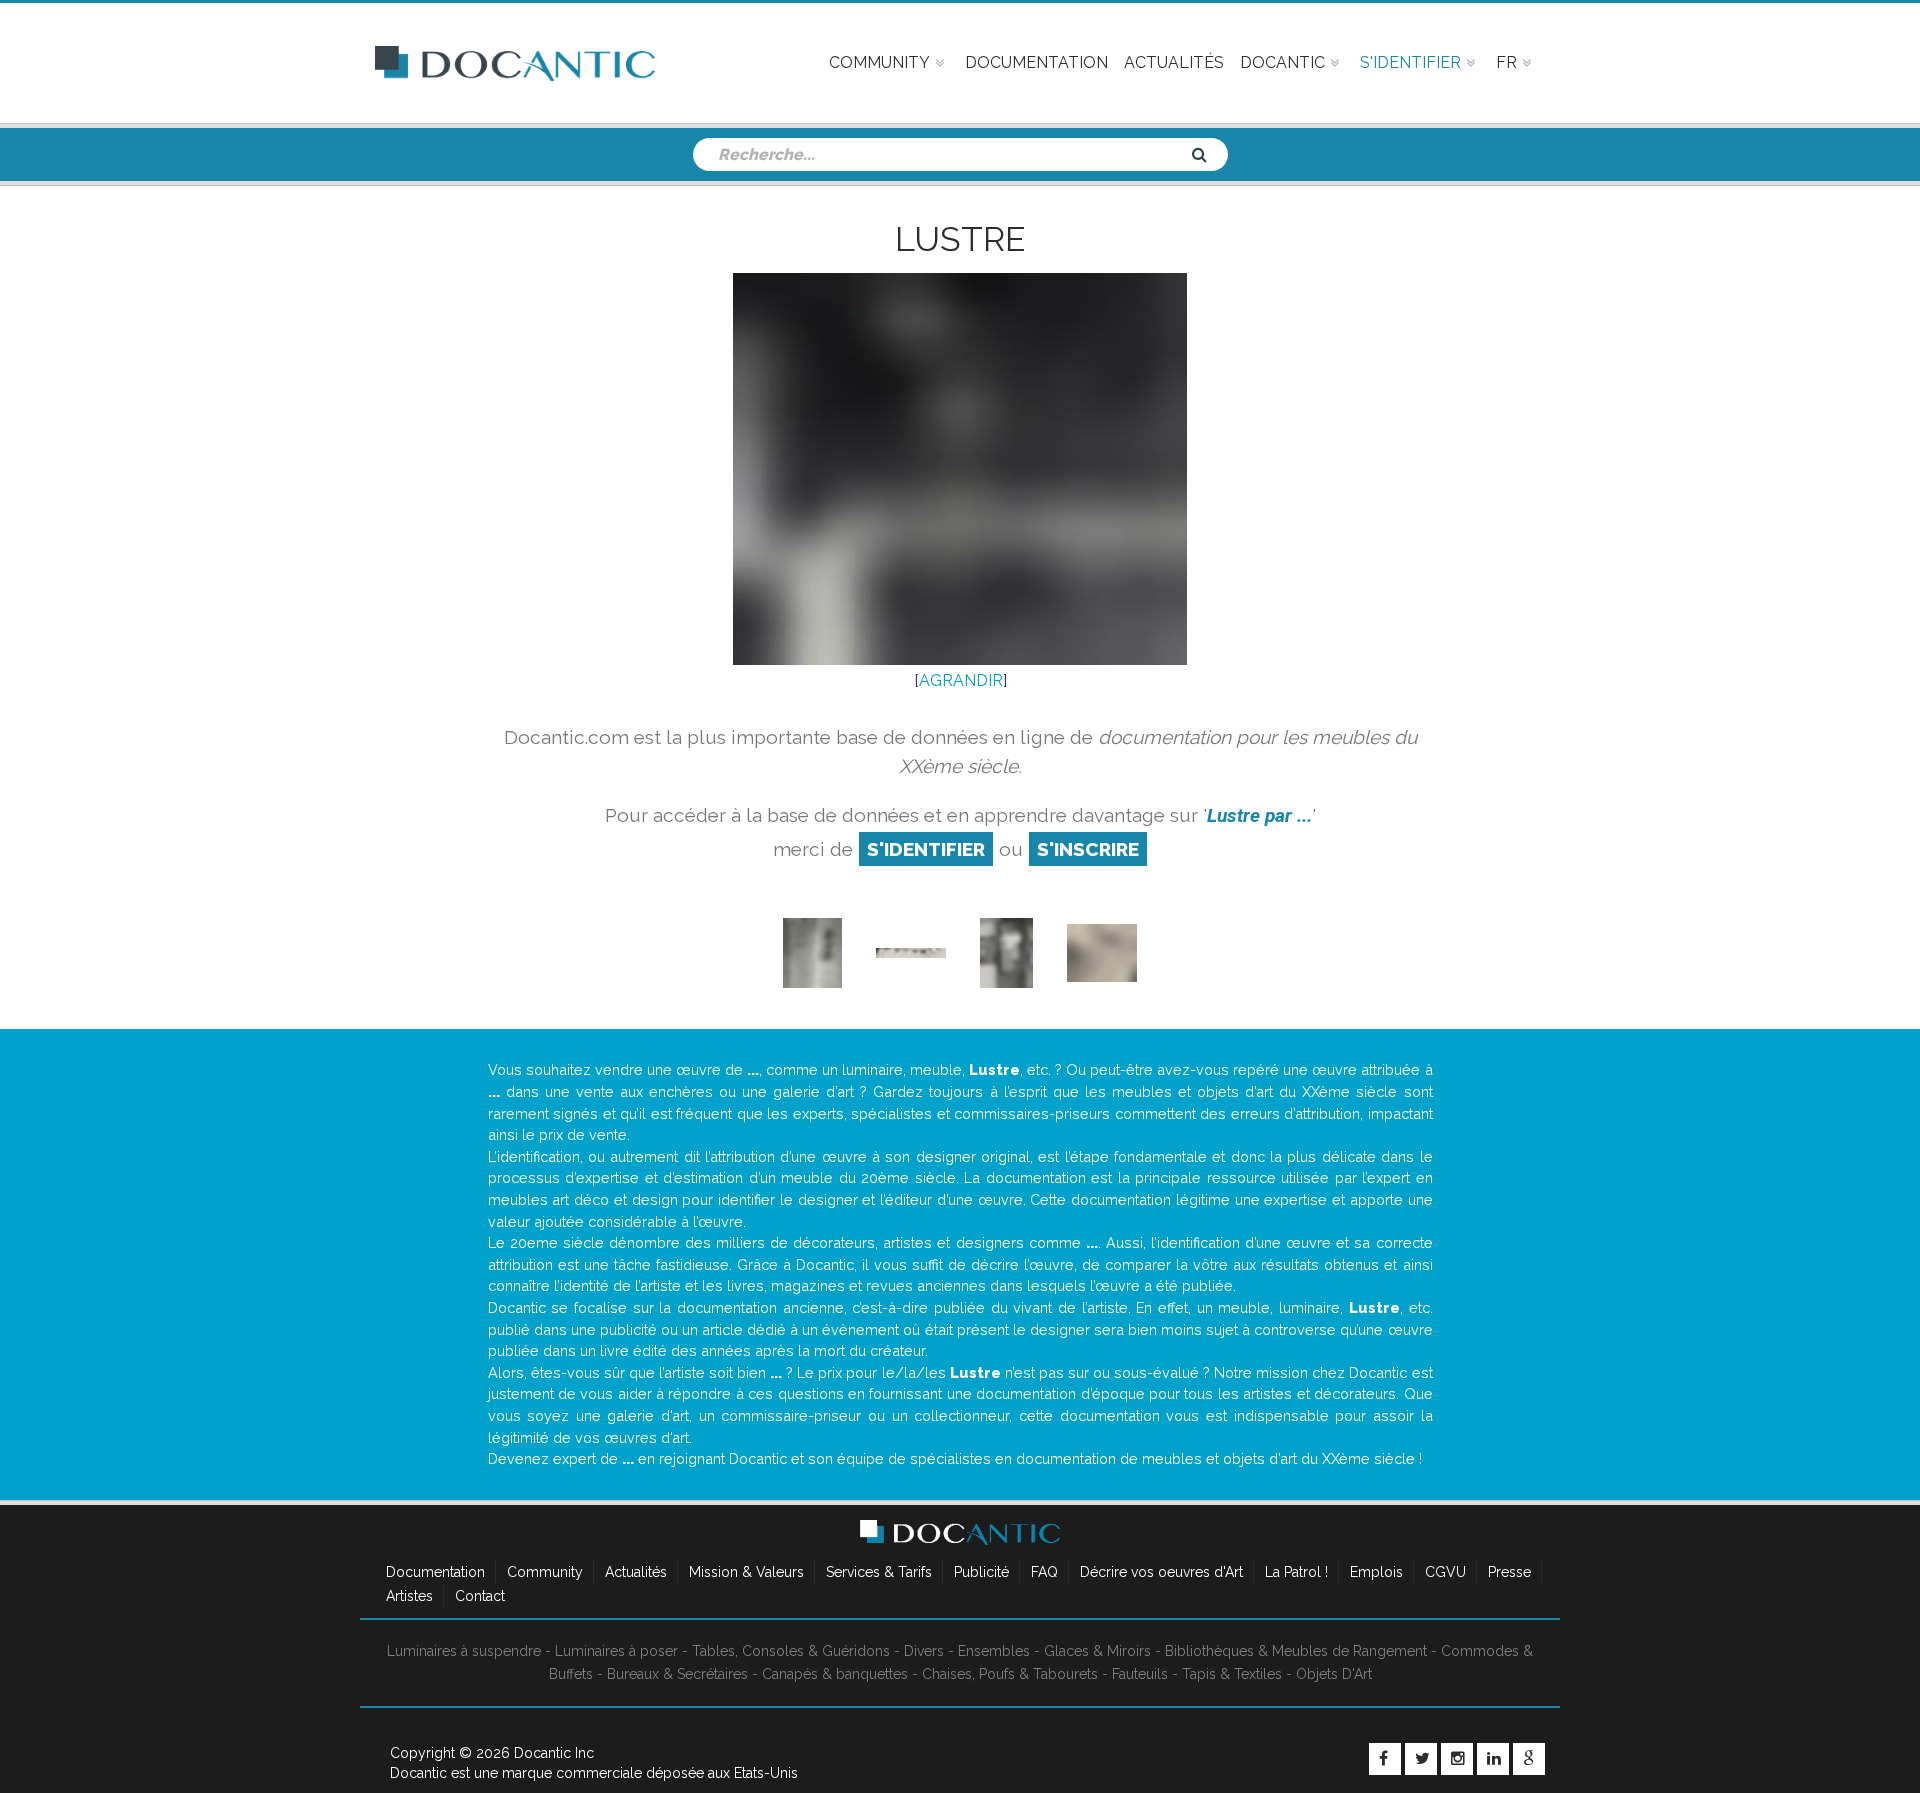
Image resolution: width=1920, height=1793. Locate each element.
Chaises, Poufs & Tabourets (1010, 1674)
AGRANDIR (961, 680)
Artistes (409, 1596)
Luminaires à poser (616, 1651)
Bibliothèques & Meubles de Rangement (1296, 1651)
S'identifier (926, 849)
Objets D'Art (1334, 1674)
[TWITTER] (1421, 1759)
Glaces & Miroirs (1097, 1651)
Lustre (960, 239)
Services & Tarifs (879, 1572)
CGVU (1445, 1572)
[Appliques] (812, 952)
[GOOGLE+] (1529, 1759)
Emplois (1376, 1572)
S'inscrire (1088, 849)
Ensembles (994, 1651)
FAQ (1044, 1572)
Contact (480, 1596)
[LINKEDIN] (1493, 1759)
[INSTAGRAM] (1457, 1759)
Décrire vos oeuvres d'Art (1161, 1572)
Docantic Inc (554, 1753)
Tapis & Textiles (1232, 1674)
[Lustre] (1102, 952)
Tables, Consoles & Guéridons (791, 1651)
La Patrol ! (1296, 1572)
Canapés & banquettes (835, 1674)
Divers (924, 1651)
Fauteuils (1140, 1674)
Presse (1509, 1572)
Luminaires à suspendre (464, 1651)
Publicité (981, 1572)
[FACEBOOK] (1385, 1759)
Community (545, 1572)
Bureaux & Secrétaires (677, 1674)
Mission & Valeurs (746, 1572)
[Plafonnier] (911, 952)
